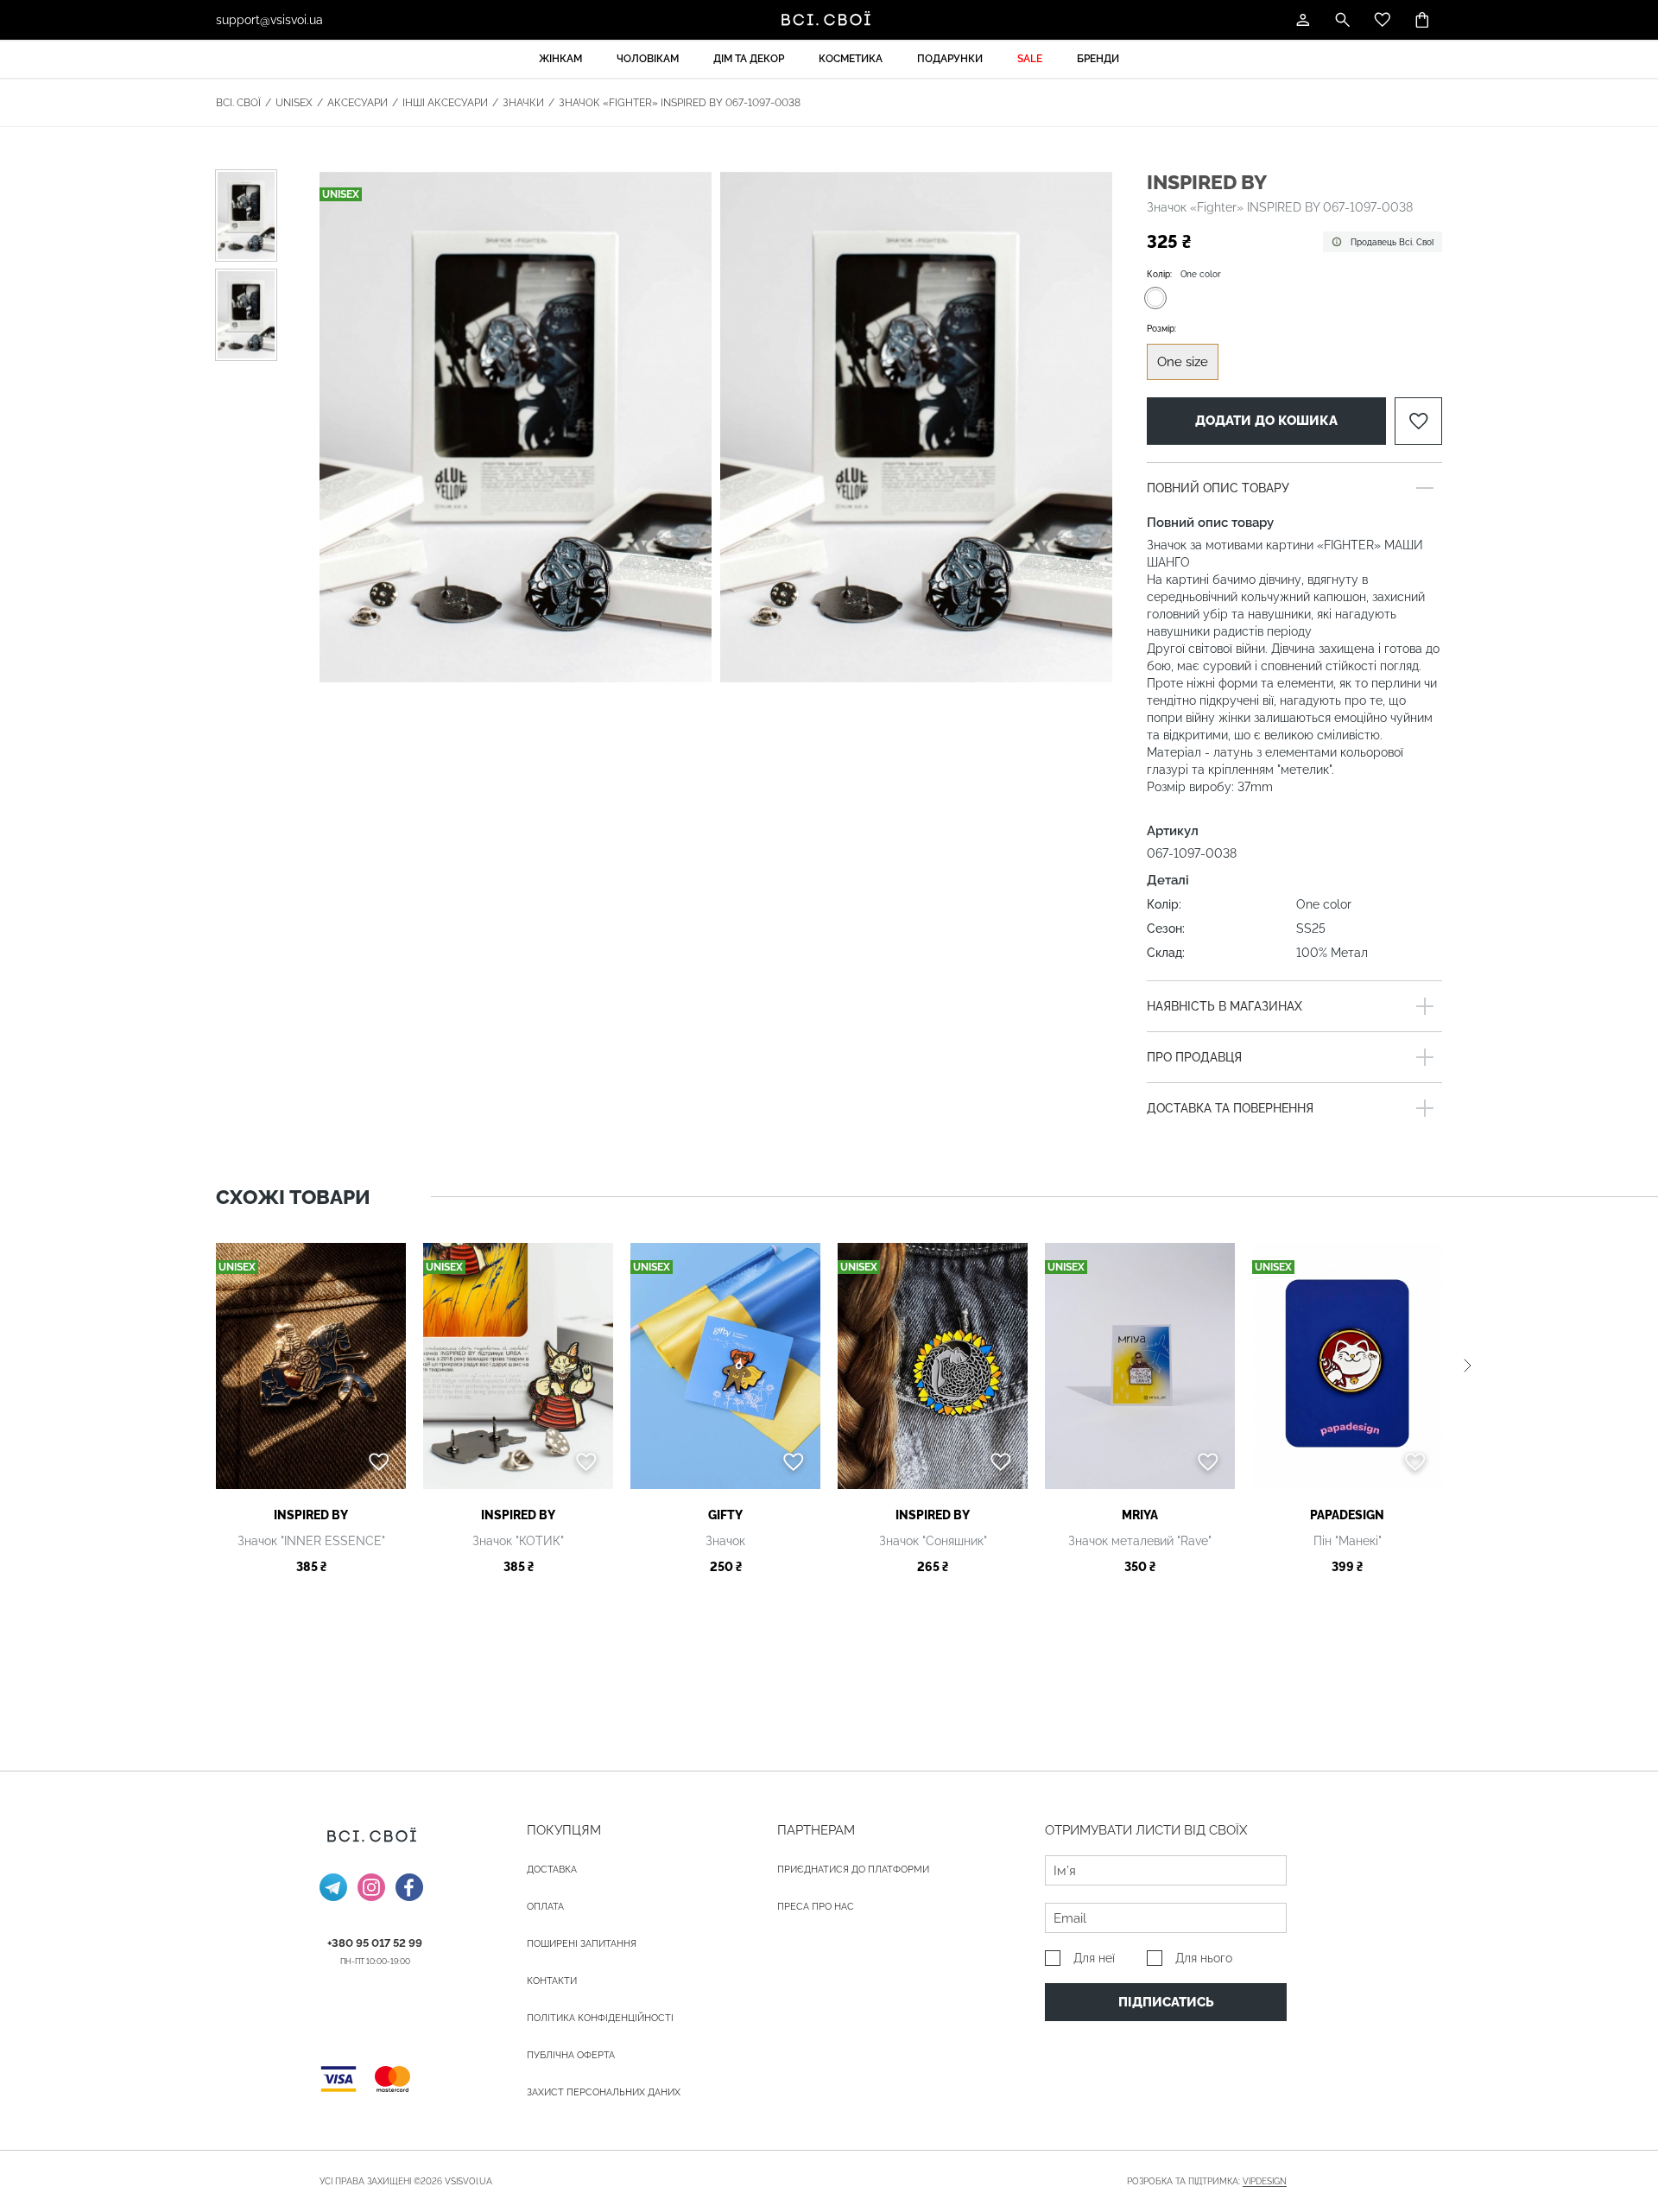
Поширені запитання (582, 1944)
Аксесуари (358, 103)
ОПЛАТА (545, 1907)
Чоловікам (648, 59)
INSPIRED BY (1207, 182)
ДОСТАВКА (552, 1870)
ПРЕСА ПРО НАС (816, 1907)
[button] (1468, 1366)
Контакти (552, 1981)
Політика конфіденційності (600, 2018)
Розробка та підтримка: (1207, 2181)
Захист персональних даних (604, 2092)
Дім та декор (749, 59)
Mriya (1140, 1515)
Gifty (725, 1515)
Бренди (1098, 59)
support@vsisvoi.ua (269, 20)
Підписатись (1166, 2002)
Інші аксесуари (445, 103)
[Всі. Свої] (829, 20)
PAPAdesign (1347, 1515)
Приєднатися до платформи (853, 1870)
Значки (523, 103)
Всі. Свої (238, 103)
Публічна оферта (571, 2055)
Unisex (294, 103)
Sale (1030, 59)
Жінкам (560, 59)
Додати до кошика (1266, 421)
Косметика (851, 59)
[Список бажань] (1383, 20)
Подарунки (950, 59)
